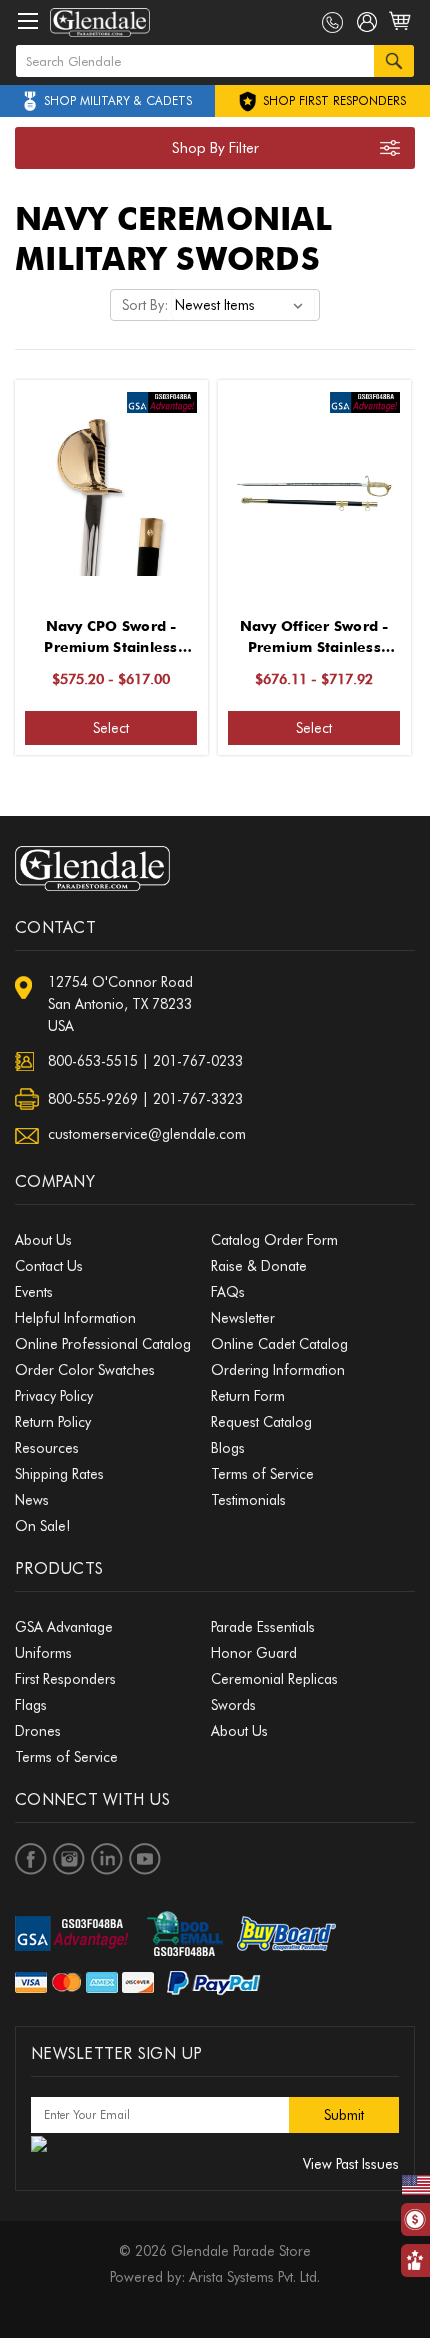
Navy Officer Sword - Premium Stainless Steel (314, 638)
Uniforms (43, 1653)
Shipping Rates (59, 1474)
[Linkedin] (107, 1859)
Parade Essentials (263, 1627)
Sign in (367, 26)
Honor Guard (254, 1653)
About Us (43, 1240)
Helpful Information (75, 1318)
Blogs (228, 1448)
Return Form (248, 1396)
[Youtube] (145, 1859)
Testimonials (248, 1500)
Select (111, 728)
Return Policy (53, 1422)
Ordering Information (278, 1370)
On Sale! (42, 1526)
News (32, 1500)
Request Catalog (261, 1422)
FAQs (228, 1292)
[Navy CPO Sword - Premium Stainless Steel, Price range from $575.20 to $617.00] (111, 492)
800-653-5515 (93, 1061)
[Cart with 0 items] (401, 32)
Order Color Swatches (85, 1370)
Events (34, 1292)
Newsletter (243, 1318)
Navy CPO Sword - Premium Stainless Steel (110, 638)
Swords (233, 1705)
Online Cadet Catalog (279, 1344)
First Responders (65, 1679)
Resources (47, 1448)
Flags (31, 1705)
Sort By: (145, 305)
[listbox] (243, 305)
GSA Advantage (64, 1627)
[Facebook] (31, 1859)
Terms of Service (262, 1474)
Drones (38, 1731)
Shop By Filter (215, 148)
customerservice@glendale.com (147, 1134)
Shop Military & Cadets (118, 100)
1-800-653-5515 (332, 22)
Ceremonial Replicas (274, 1679)
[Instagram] (69, 1859)
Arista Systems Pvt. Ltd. (254, 2277)
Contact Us (49, 1266)
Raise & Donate (259, 1266)
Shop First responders (332, 100)
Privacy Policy (54, 1396)
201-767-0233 (198, 1061)
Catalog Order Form (274, 1240)
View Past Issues (351, 2164)
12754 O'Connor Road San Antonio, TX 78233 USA (120, 1004)
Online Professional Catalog (103, 1344)
